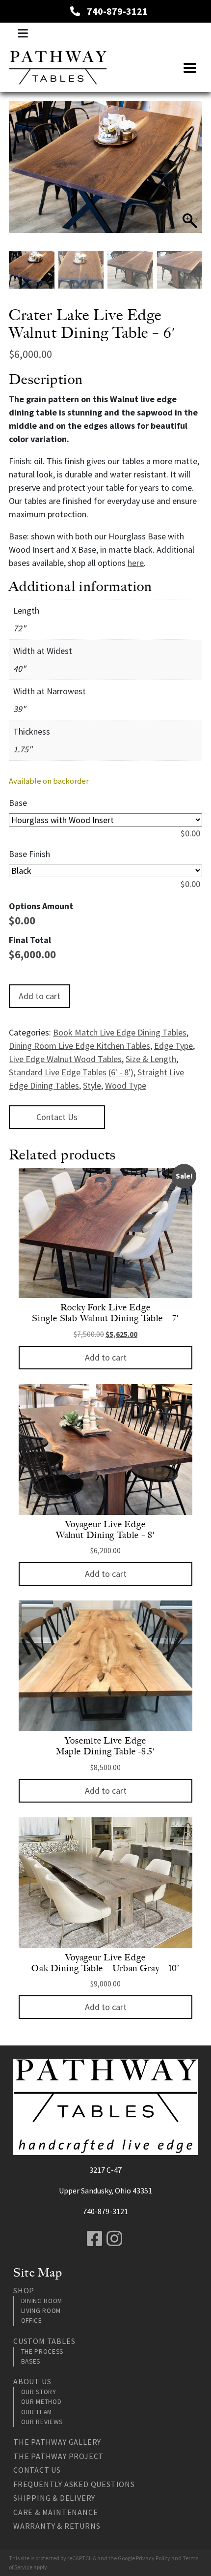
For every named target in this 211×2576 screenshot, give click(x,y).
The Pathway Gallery (57, 2442)
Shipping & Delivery (54, 2498)
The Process (42, 2352)
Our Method (41, 2402)
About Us (32, 2381)
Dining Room (42, 2301)
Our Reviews (42, 2422)
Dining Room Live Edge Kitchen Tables (79, 1046)
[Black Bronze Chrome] (105, 871)
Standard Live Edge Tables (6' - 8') (71, 1072)
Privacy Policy (153, 2558)
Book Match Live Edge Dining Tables (120, 1032)
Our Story (39, 2392)
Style (92, 1085)
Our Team (37, 2412)
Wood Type (126, 1085)
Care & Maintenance (55, 2512)
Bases (31, 2361)
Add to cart (40, 996)
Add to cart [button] (106, 1357)
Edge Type (173, 1046)
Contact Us (57, 1117)
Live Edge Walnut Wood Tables (65, 1059)
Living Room (41, 2311)
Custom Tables (44, 2341)
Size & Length (151, 1059)
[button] (190, 181)
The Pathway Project (58, 2456)
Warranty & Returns (57, 2526)
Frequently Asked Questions (74, 2484)
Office (32, 2321)
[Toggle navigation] (23, 33)
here (136, 563)
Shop (24, 2290)
